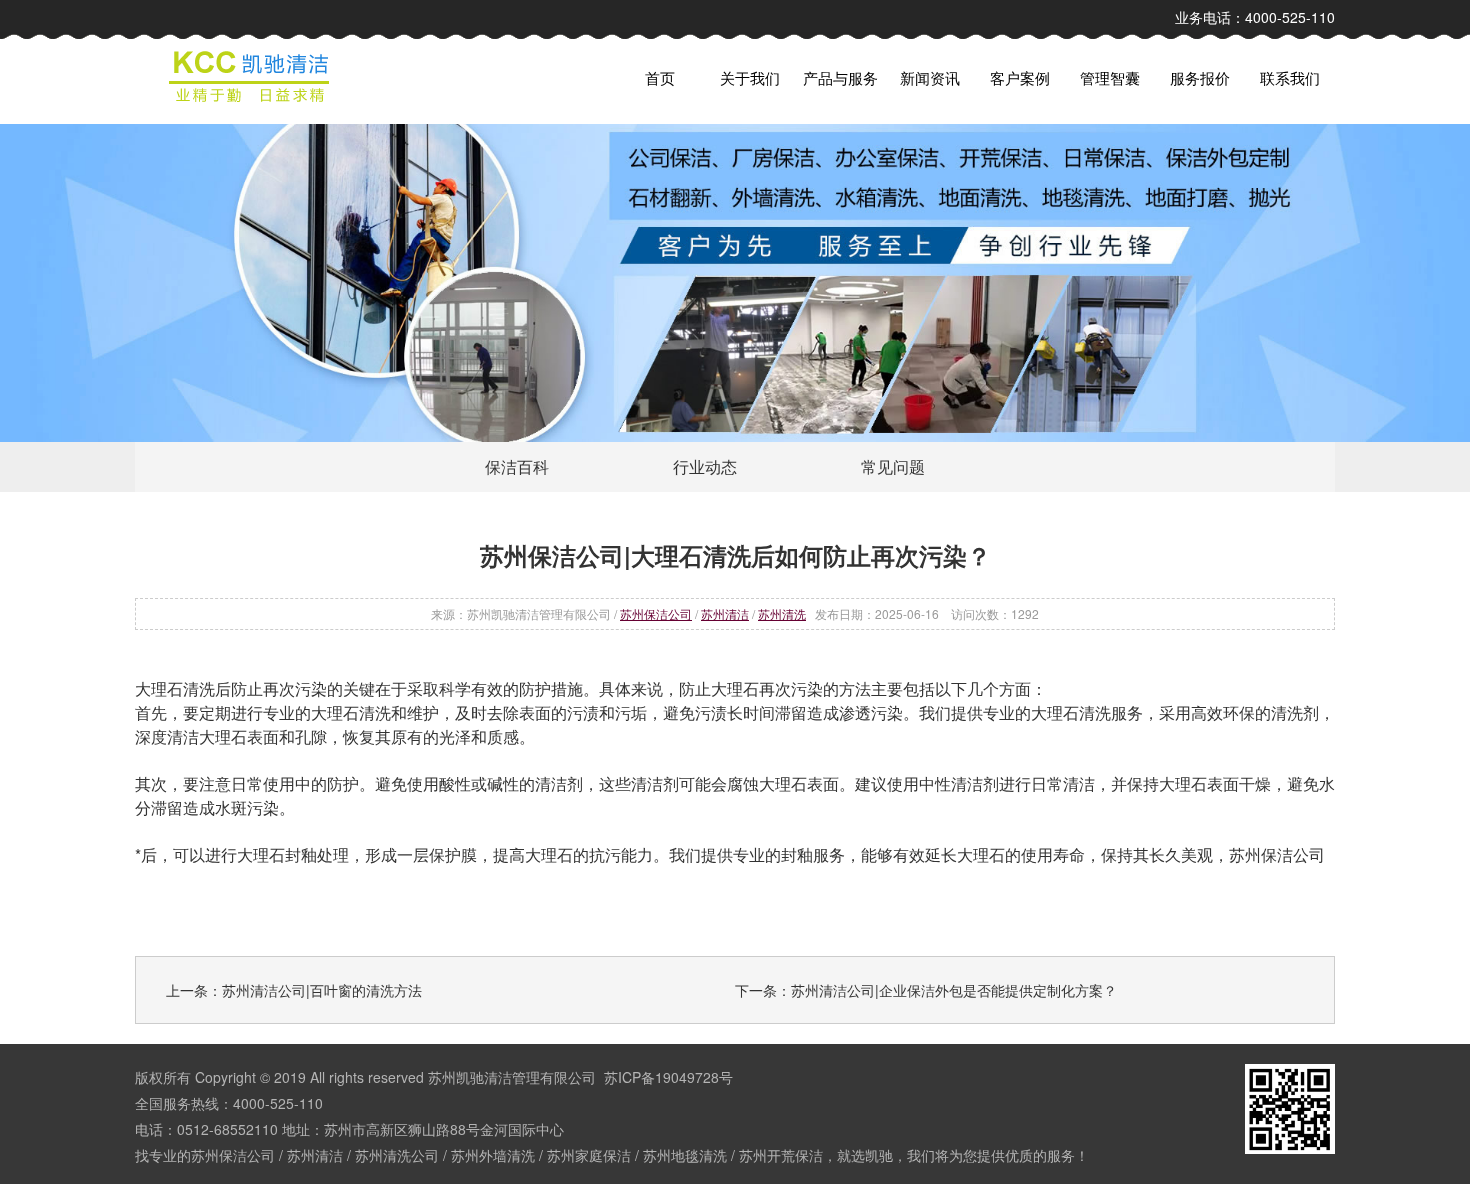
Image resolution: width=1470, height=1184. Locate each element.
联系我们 (1290, 77)
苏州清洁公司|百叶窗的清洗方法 (322, 990)
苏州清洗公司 (397, 1155)
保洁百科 (517, 466)
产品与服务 (840, 77)
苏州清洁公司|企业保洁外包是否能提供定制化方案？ (954, 990)
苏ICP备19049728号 (668, 1077)
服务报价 (1200, 77)
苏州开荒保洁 (781, 1155)
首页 (660, 77)
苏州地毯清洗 (685, 1155)
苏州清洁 (725, 613)
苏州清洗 (782, 613)
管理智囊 (1110, 77)
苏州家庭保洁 (589, 1155)
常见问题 (893, 466)
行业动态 (705, 466)
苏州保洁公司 (656, 613)
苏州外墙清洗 (493, 1155)
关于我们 (750, 77)
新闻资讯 (930, 77)
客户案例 (1020, 77)
